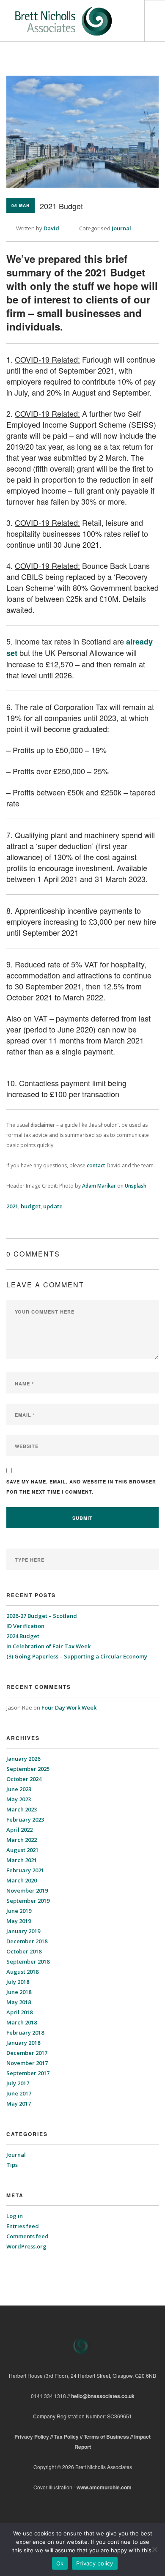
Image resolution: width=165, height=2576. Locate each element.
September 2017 (28, 2073)
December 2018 (27, 1941)
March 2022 (22, 1840)
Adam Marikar (99, 1186)
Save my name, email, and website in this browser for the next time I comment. (81, 1487)
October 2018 (24, 1951)
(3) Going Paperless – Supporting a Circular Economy (77, 1656)
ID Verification (25, 1626)
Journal (121, 228)
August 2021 (22, 1850)
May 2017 (19, 2103)
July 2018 (18, 1982)
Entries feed (23, 2226)
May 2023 (19, 1799)
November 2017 (27, 2063)
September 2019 (28, 1901)
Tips (12, 2165)
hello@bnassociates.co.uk (103, 2396)
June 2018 (19, 1992)
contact (96, 1165)
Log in (15, 2216)
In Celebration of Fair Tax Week (49, 1646)
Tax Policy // (69, 2437)
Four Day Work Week (69, 1707)
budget (31, 1206)
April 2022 (19, 1830)
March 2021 (22, 1860)
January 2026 (23, 1759)
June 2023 (19, 1789)
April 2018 (19, 2012)
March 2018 (22, 2022)
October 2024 (24, 1779)
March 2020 (22, 1880)
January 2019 (23, 1931)
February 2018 (25, 2032)
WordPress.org (26, 2246)
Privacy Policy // (34, 2437)
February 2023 (25, 1819)
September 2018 (28, 1961)
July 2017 (18, 2083)
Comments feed (27, 2236)
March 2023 (22, 1809)
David (51, 228)
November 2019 (27, 1890)
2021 (12, 1206)
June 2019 (19, 1911)
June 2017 (19, 2093)
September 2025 (28, 1769)
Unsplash (136, 1186)
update (53, 1206)
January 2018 (23, 2043)
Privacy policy (95, 2563)
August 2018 (22, 1972)
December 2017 (27, 2053)
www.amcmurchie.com (104, 2487)
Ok (60, 2563)
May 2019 (19, 1921)
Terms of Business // (109, 2437)
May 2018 (19, 2002)
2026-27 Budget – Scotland (42, 1616)
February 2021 (25, 1870)
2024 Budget (23, 1636)
